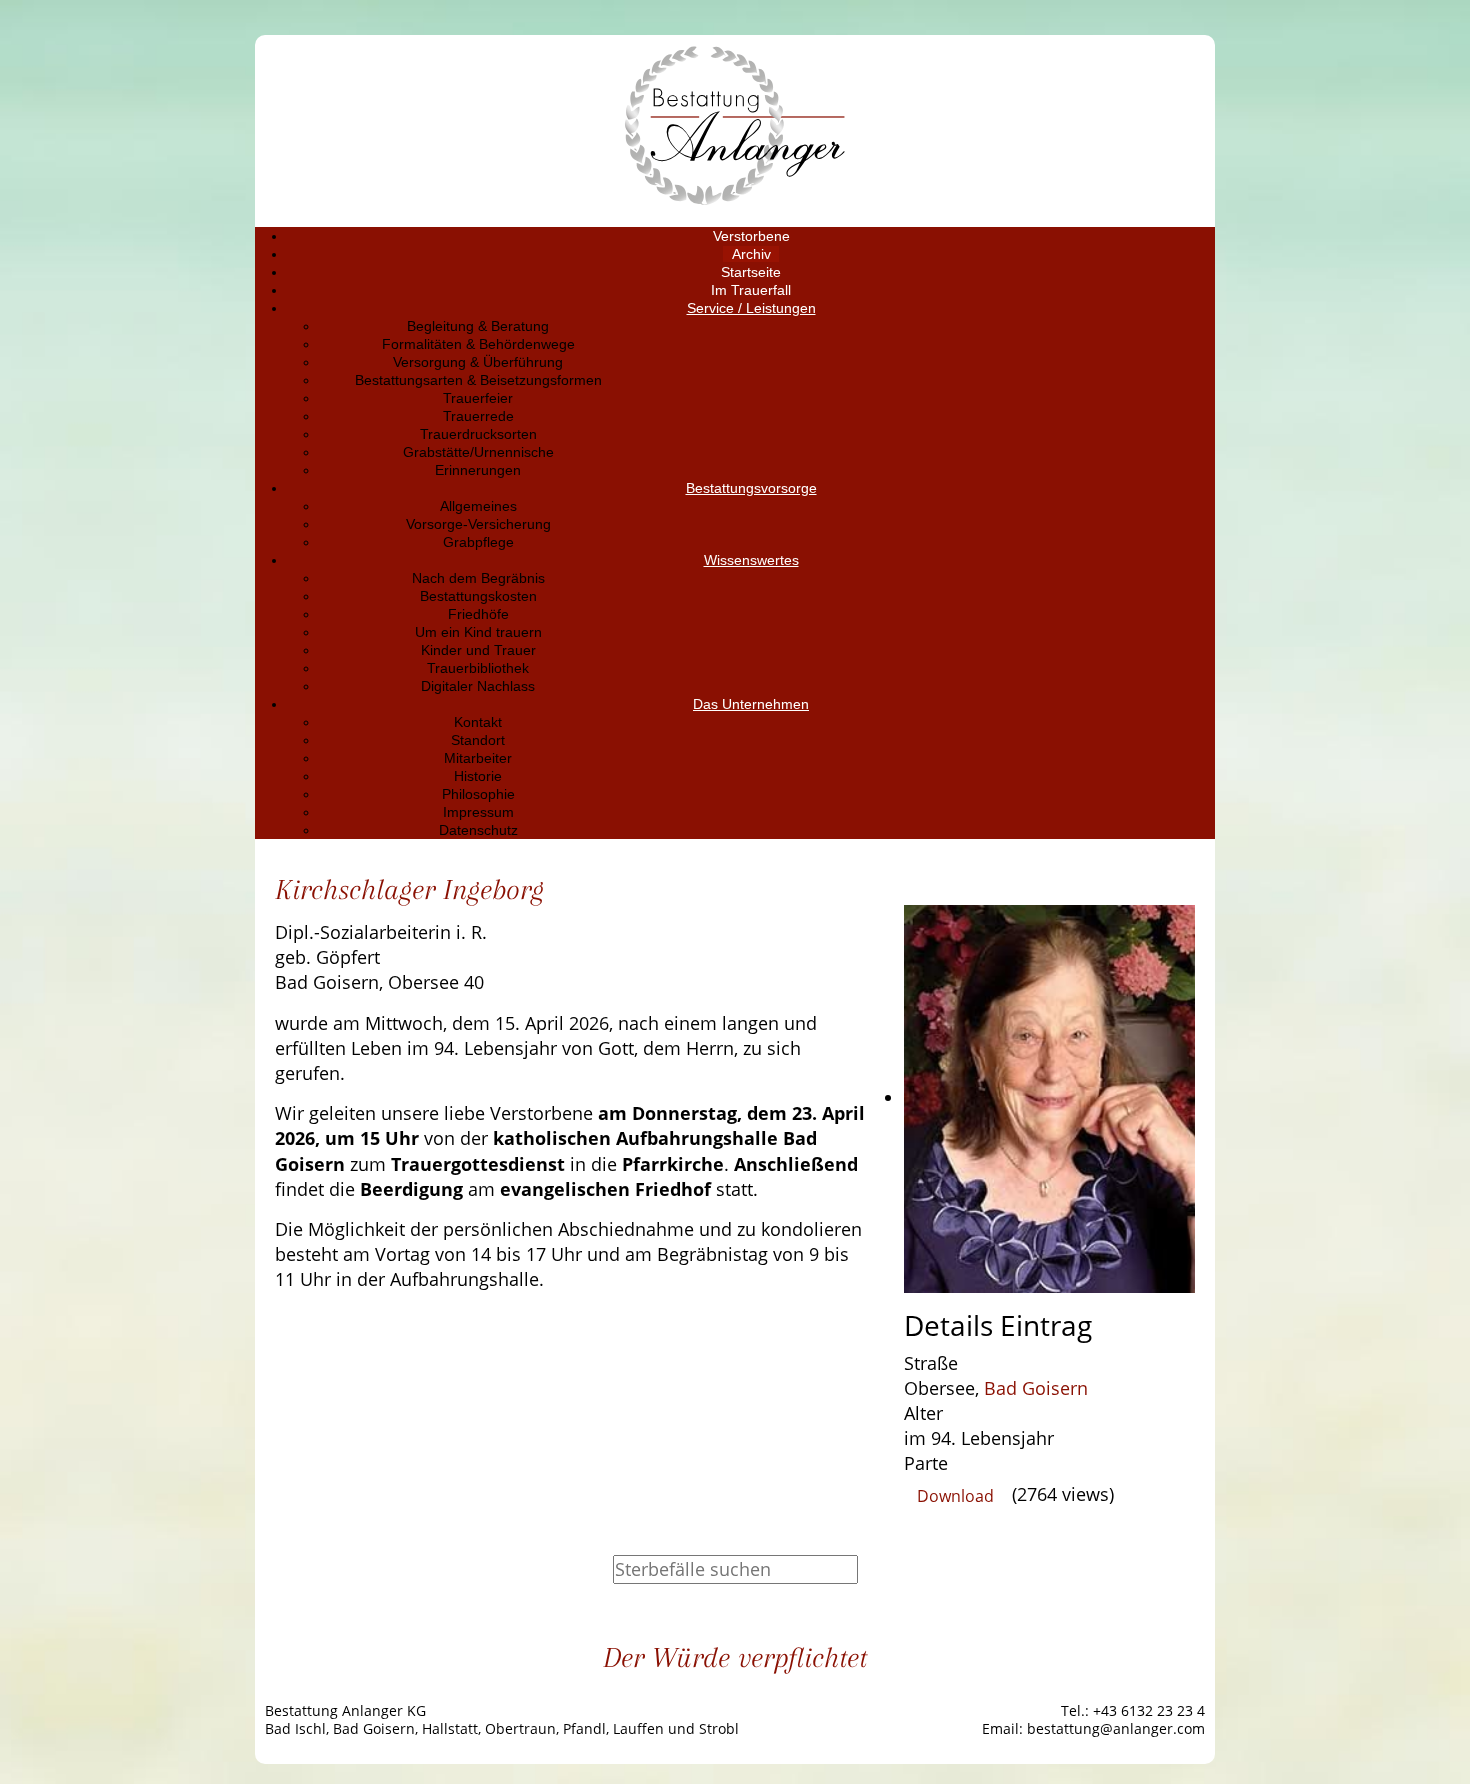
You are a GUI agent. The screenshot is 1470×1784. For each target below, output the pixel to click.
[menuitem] (751, 236)
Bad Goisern (1036, 1388)
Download (955, 1496)
